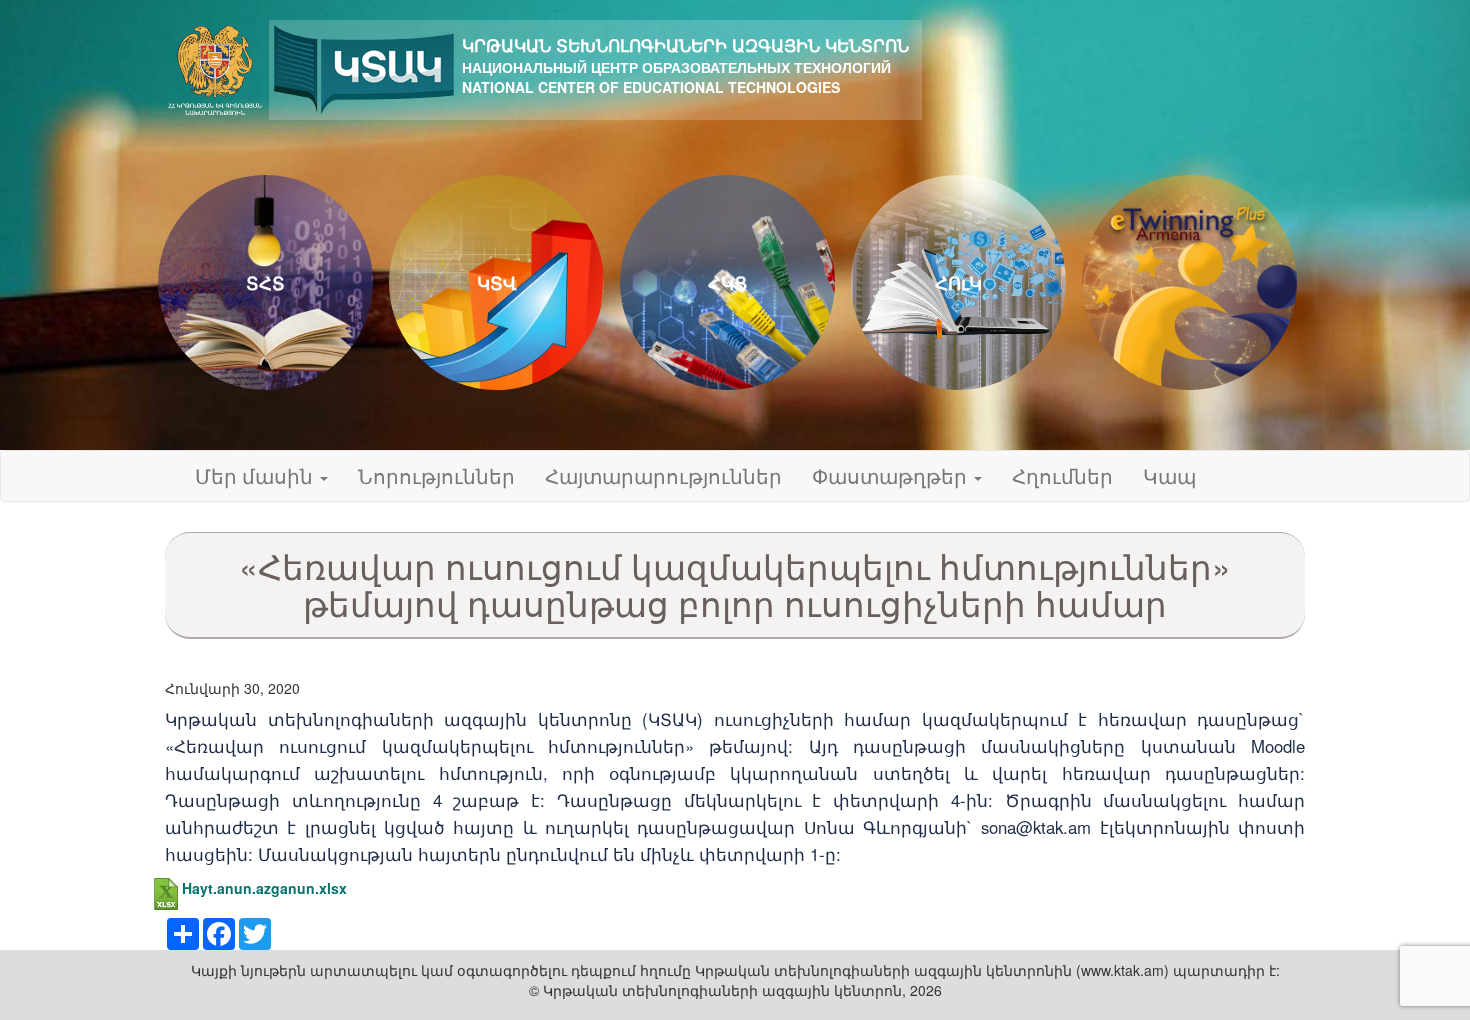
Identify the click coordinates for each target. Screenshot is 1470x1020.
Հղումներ (1062, 475)
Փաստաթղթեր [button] (892, 475)
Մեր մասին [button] (256, 475)
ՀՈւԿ (958, 283)
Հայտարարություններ (663, 475)
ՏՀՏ (265, 283)
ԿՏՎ (497, 283)
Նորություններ (436, 475)
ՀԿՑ (727, 283)
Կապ (1169, 475)
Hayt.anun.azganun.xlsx (264, 888)
